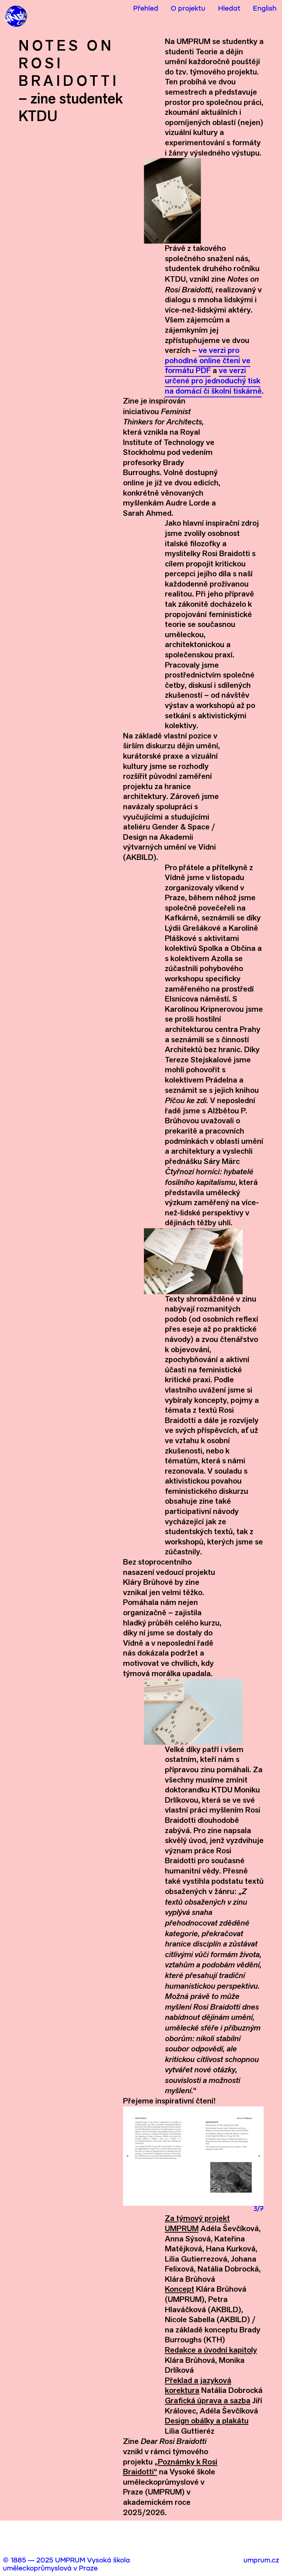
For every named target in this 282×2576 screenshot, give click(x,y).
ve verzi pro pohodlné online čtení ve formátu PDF (208, 360)
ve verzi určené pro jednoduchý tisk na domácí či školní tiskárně (213, 380)
